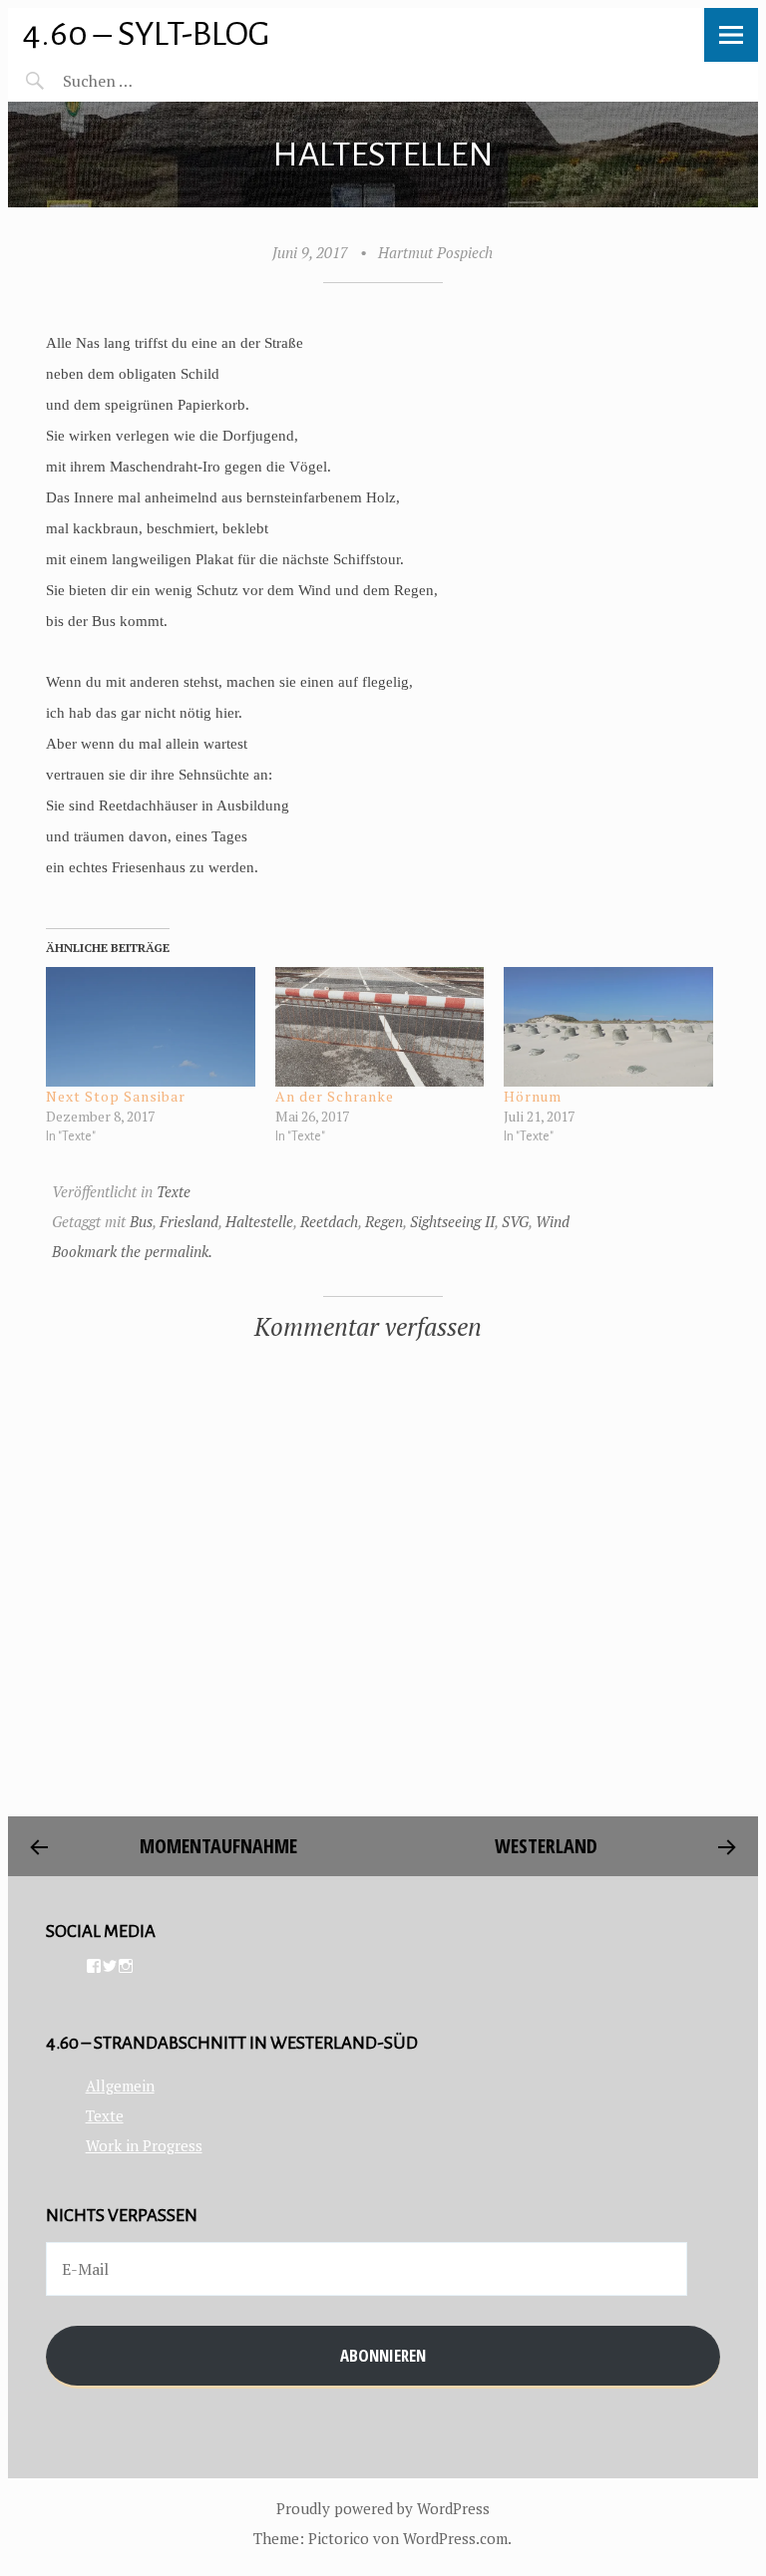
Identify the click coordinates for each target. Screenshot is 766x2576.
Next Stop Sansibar (116, 1096)
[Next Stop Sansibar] (151, 1027)
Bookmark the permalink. (132, 1251)
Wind (553, 1221)
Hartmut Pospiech (435, 252)
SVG (515, 1221)
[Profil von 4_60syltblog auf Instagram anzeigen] (126, 1966)
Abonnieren (383, 2355)
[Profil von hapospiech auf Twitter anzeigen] (110, 1966)
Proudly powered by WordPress (383, 2508)
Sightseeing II (452, 1221)
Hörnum (533, 1096)
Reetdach (329, 1221)
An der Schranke (335, 1096)
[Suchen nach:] (145, 81)
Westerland (546, 1846)
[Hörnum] (608, 1027)
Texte (174, 1191)
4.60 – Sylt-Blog (146, 33)
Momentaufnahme (221, 1846)
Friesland (189, 1221)
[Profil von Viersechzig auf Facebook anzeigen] (94, 1966)
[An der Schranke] (380, 1027)
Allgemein (120, 2086)
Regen (384, 1221)
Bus (141, 1221)
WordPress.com (455, 2538)
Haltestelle (259, 1221)
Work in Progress (144, 2145)
